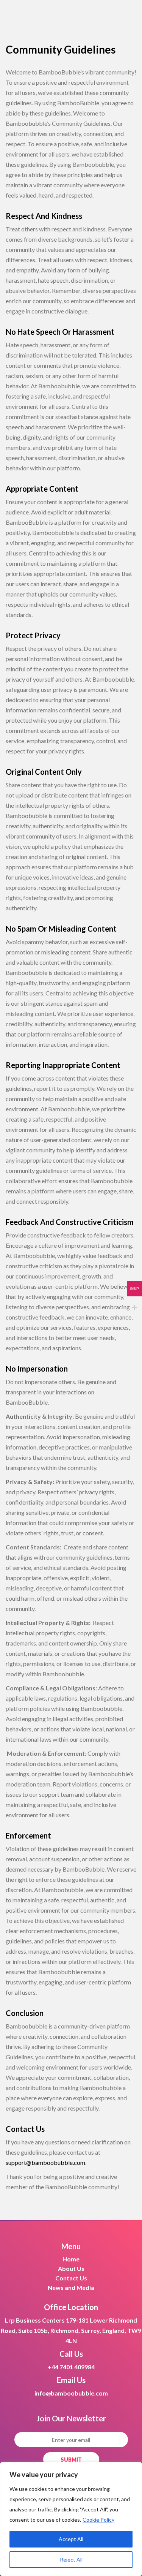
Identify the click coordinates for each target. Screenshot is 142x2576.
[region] (71, 2519)
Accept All (71, 2539)
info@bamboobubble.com (71, 2393)
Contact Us (71, 2278)
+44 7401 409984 (71, 2367)
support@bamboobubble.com (45, 2162)
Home (71, 2259)
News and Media (71, 2287)
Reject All (71, 2559)
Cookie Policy (98, 2520)
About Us (71, 2268)
